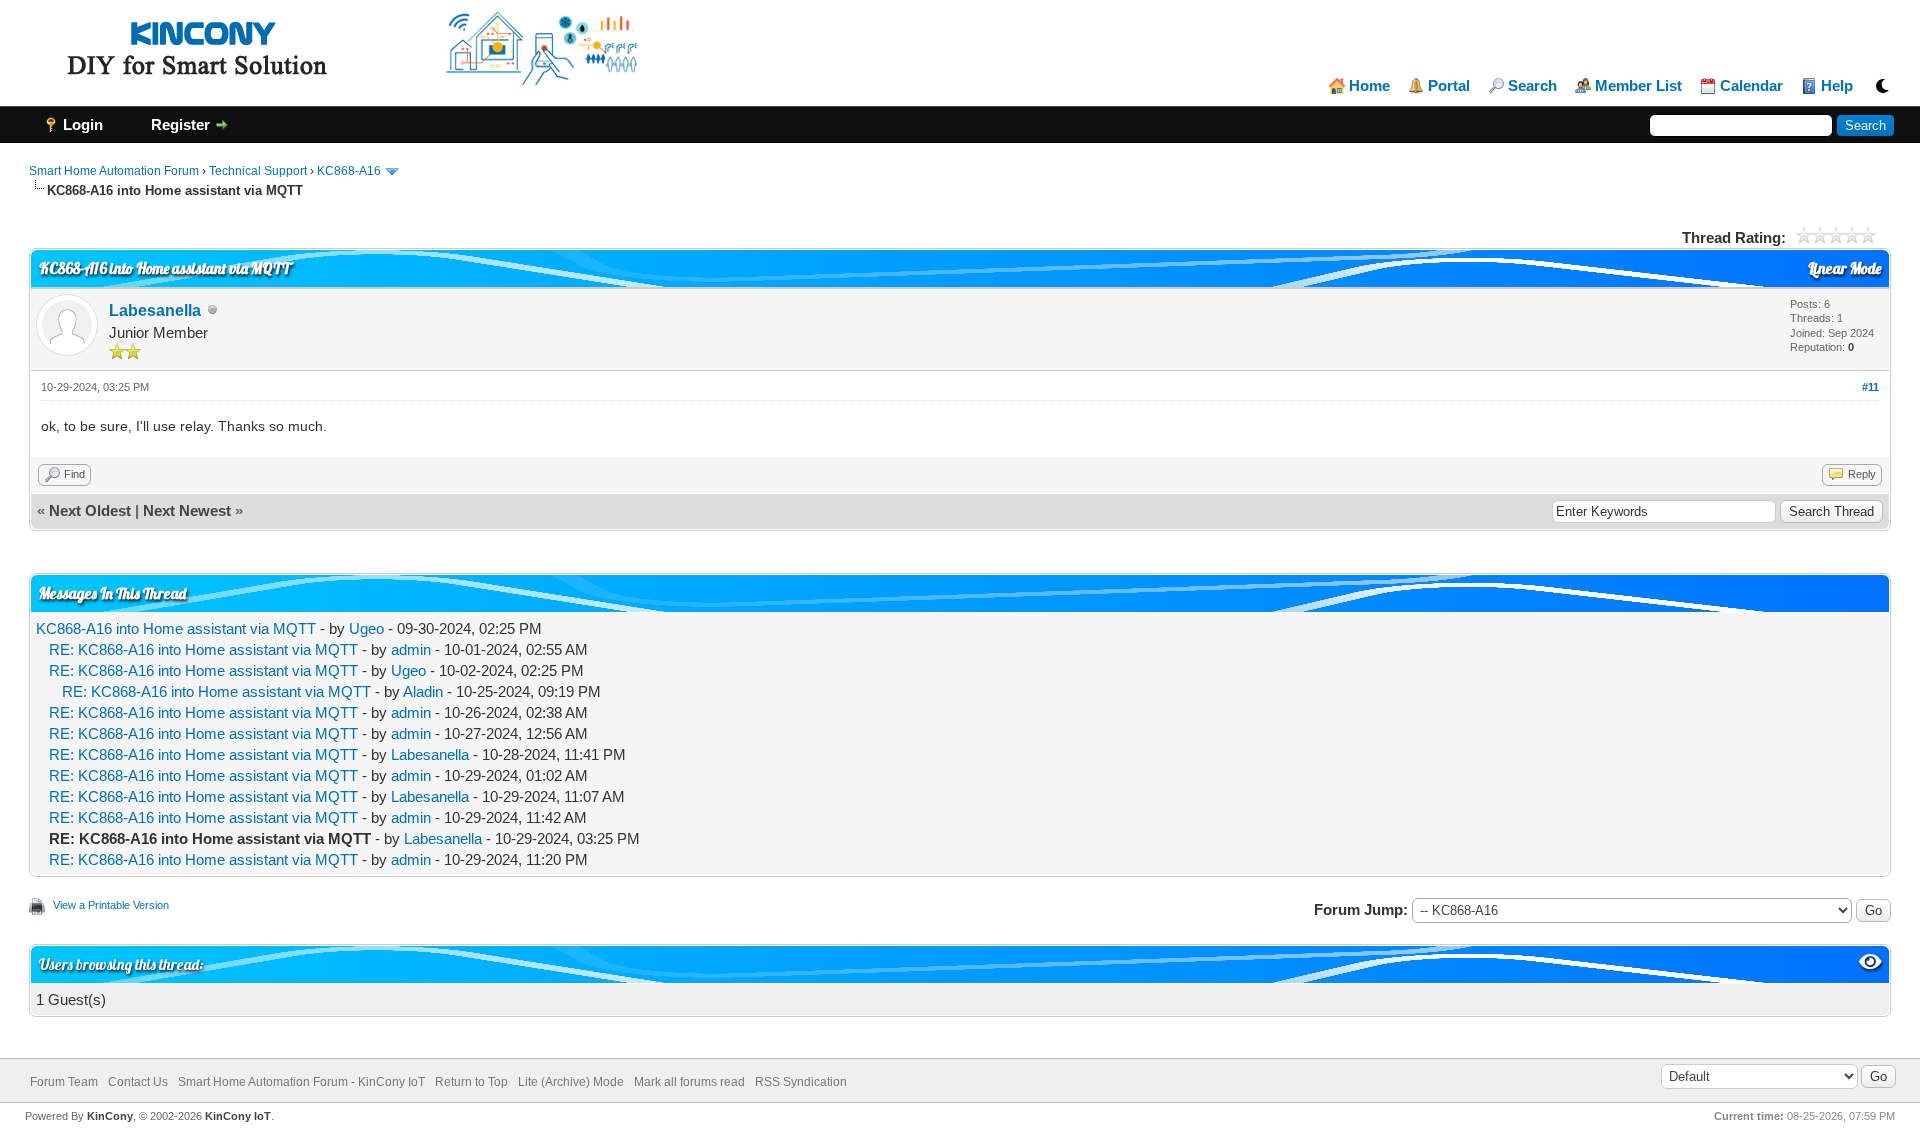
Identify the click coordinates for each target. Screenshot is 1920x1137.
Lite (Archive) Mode (571, 1082)
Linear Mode (1844, 268)
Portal (1449, 86)
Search (1532, 86)
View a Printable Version (111, 905)
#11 (1870, 387)
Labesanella (155, 310)
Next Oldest (90, 510)
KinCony (110, 1116)
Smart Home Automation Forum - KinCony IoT (301, 1082)
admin (411, 649)
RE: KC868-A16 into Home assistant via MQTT (203, 649)
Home (1369, 86)
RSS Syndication (801, 1082)
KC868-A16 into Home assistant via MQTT (176, 628)
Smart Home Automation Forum (114, 171)
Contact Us (138, 1082)
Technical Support (258, 171)
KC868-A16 (349, 171)
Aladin (423, 691)
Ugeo (366, 628)
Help (1837, 86)
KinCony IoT (238, 1116)
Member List (1638, 86)
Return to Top (471, 1082)
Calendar (1751, 86)
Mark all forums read (689, 1082)
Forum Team (64, 1082)
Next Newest (187, 510)
